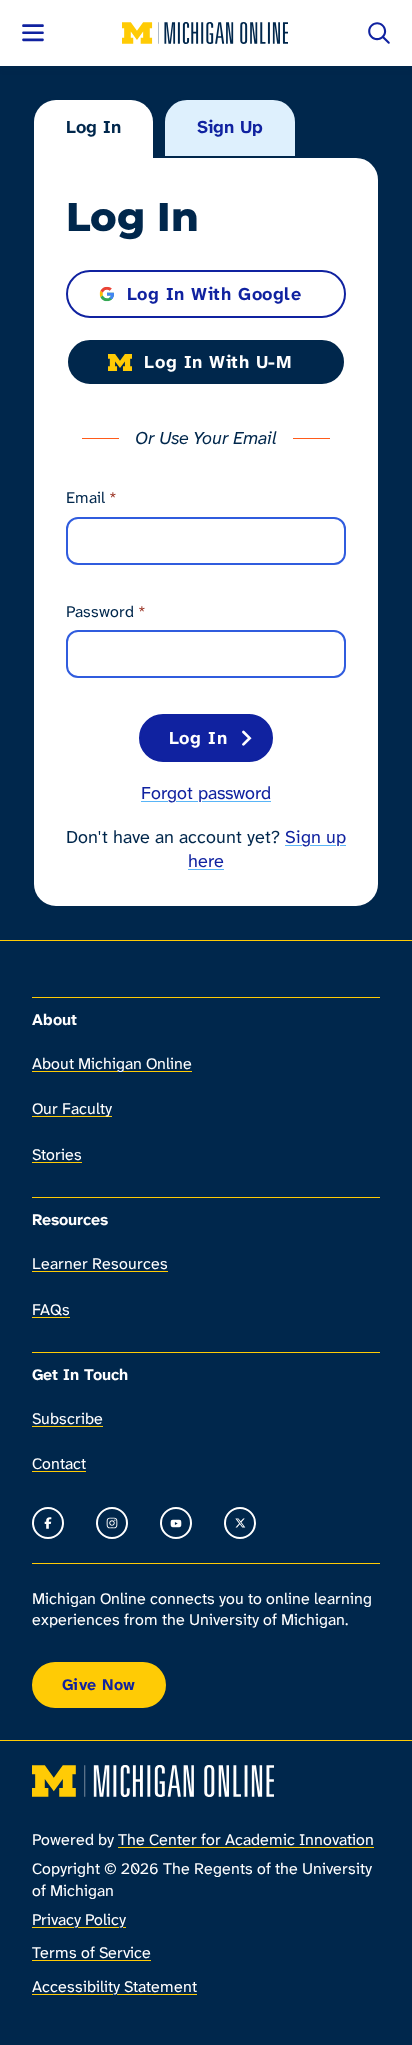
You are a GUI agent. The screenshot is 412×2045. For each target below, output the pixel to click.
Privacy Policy (79, 1919)
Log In (93, 127)
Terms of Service (91, 1952)
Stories (57, 1154)
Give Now (99, 1684)
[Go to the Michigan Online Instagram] (112, 1523)
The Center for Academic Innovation (246, 1839)
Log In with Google (214, 294)
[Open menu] (33, 33)
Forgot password (206, 793)
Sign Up (230, 127)
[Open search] (379, 33)
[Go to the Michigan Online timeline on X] (240, 1523)
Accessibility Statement (114, 1986)
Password (106, 611)
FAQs (51, 1309)
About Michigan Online (112, 1063)
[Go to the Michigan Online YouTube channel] (176, 1523)
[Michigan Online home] (206, 33)
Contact (59, 1463)
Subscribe (67, 1418)
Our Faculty (72, 1108)
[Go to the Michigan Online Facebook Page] (48, 1523)
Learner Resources (100, 1263)
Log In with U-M (217, 362)
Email (91, 497)
